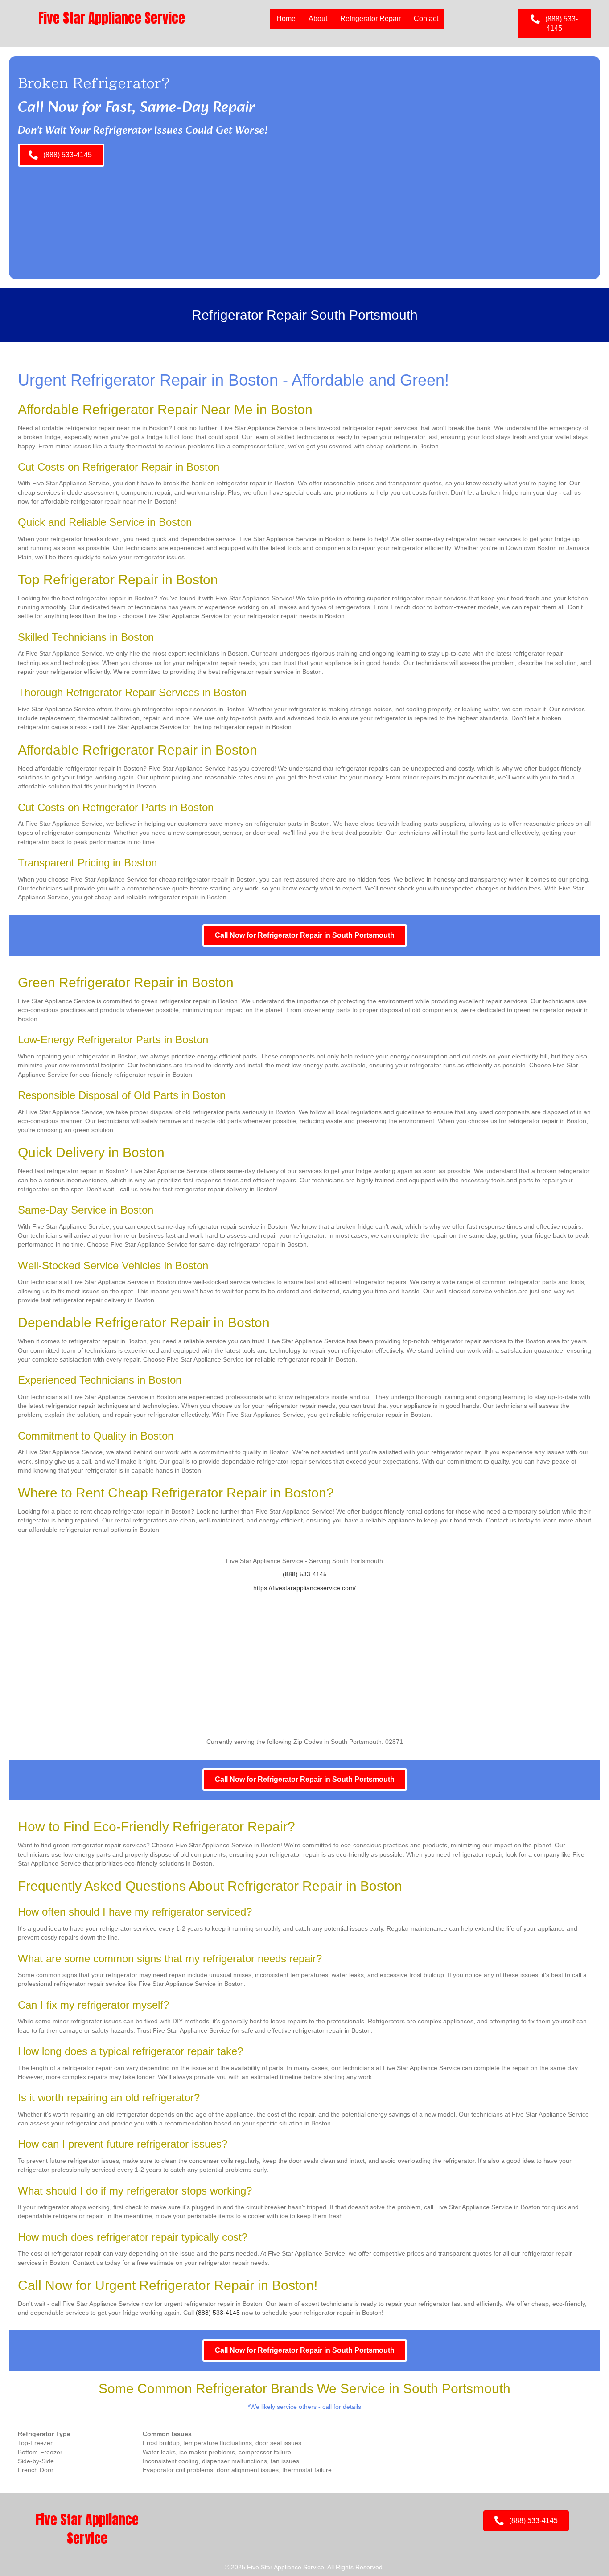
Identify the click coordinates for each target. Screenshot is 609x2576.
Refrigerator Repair (370, 18)
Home (286, 18)
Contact (426, 18)
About (318, 18)
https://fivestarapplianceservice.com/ (304, 1588)
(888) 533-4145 (305, 1574)
